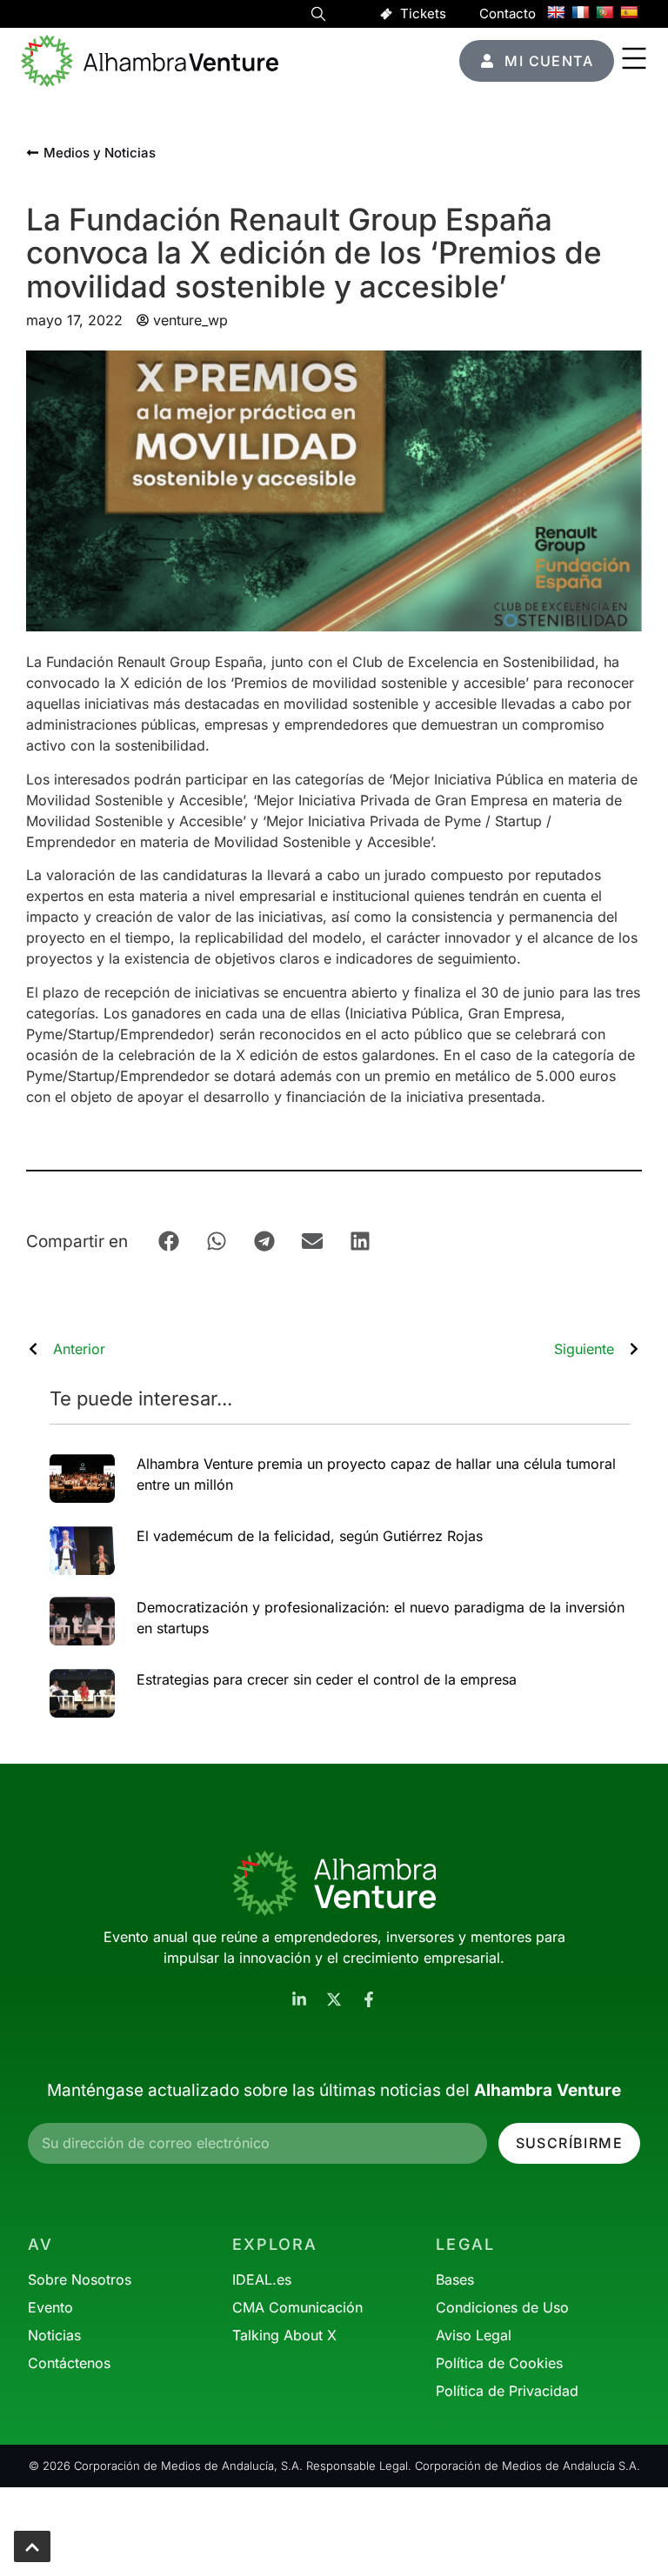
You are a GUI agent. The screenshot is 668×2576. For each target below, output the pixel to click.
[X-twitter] (334, 1999)
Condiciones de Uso (502, 2307)
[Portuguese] (605, 12)
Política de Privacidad (507, 2391)
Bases (455, 2279)
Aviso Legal (474, 2335)
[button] (318, 17)
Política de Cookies (499, 2363)
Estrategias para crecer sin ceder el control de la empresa (327, 1679)
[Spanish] (629, 12)
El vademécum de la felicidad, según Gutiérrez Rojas (310, 1536)
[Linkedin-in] (299, 1999)
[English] (556, 12)
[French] (580, 12)
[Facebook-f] (369, 1999)
